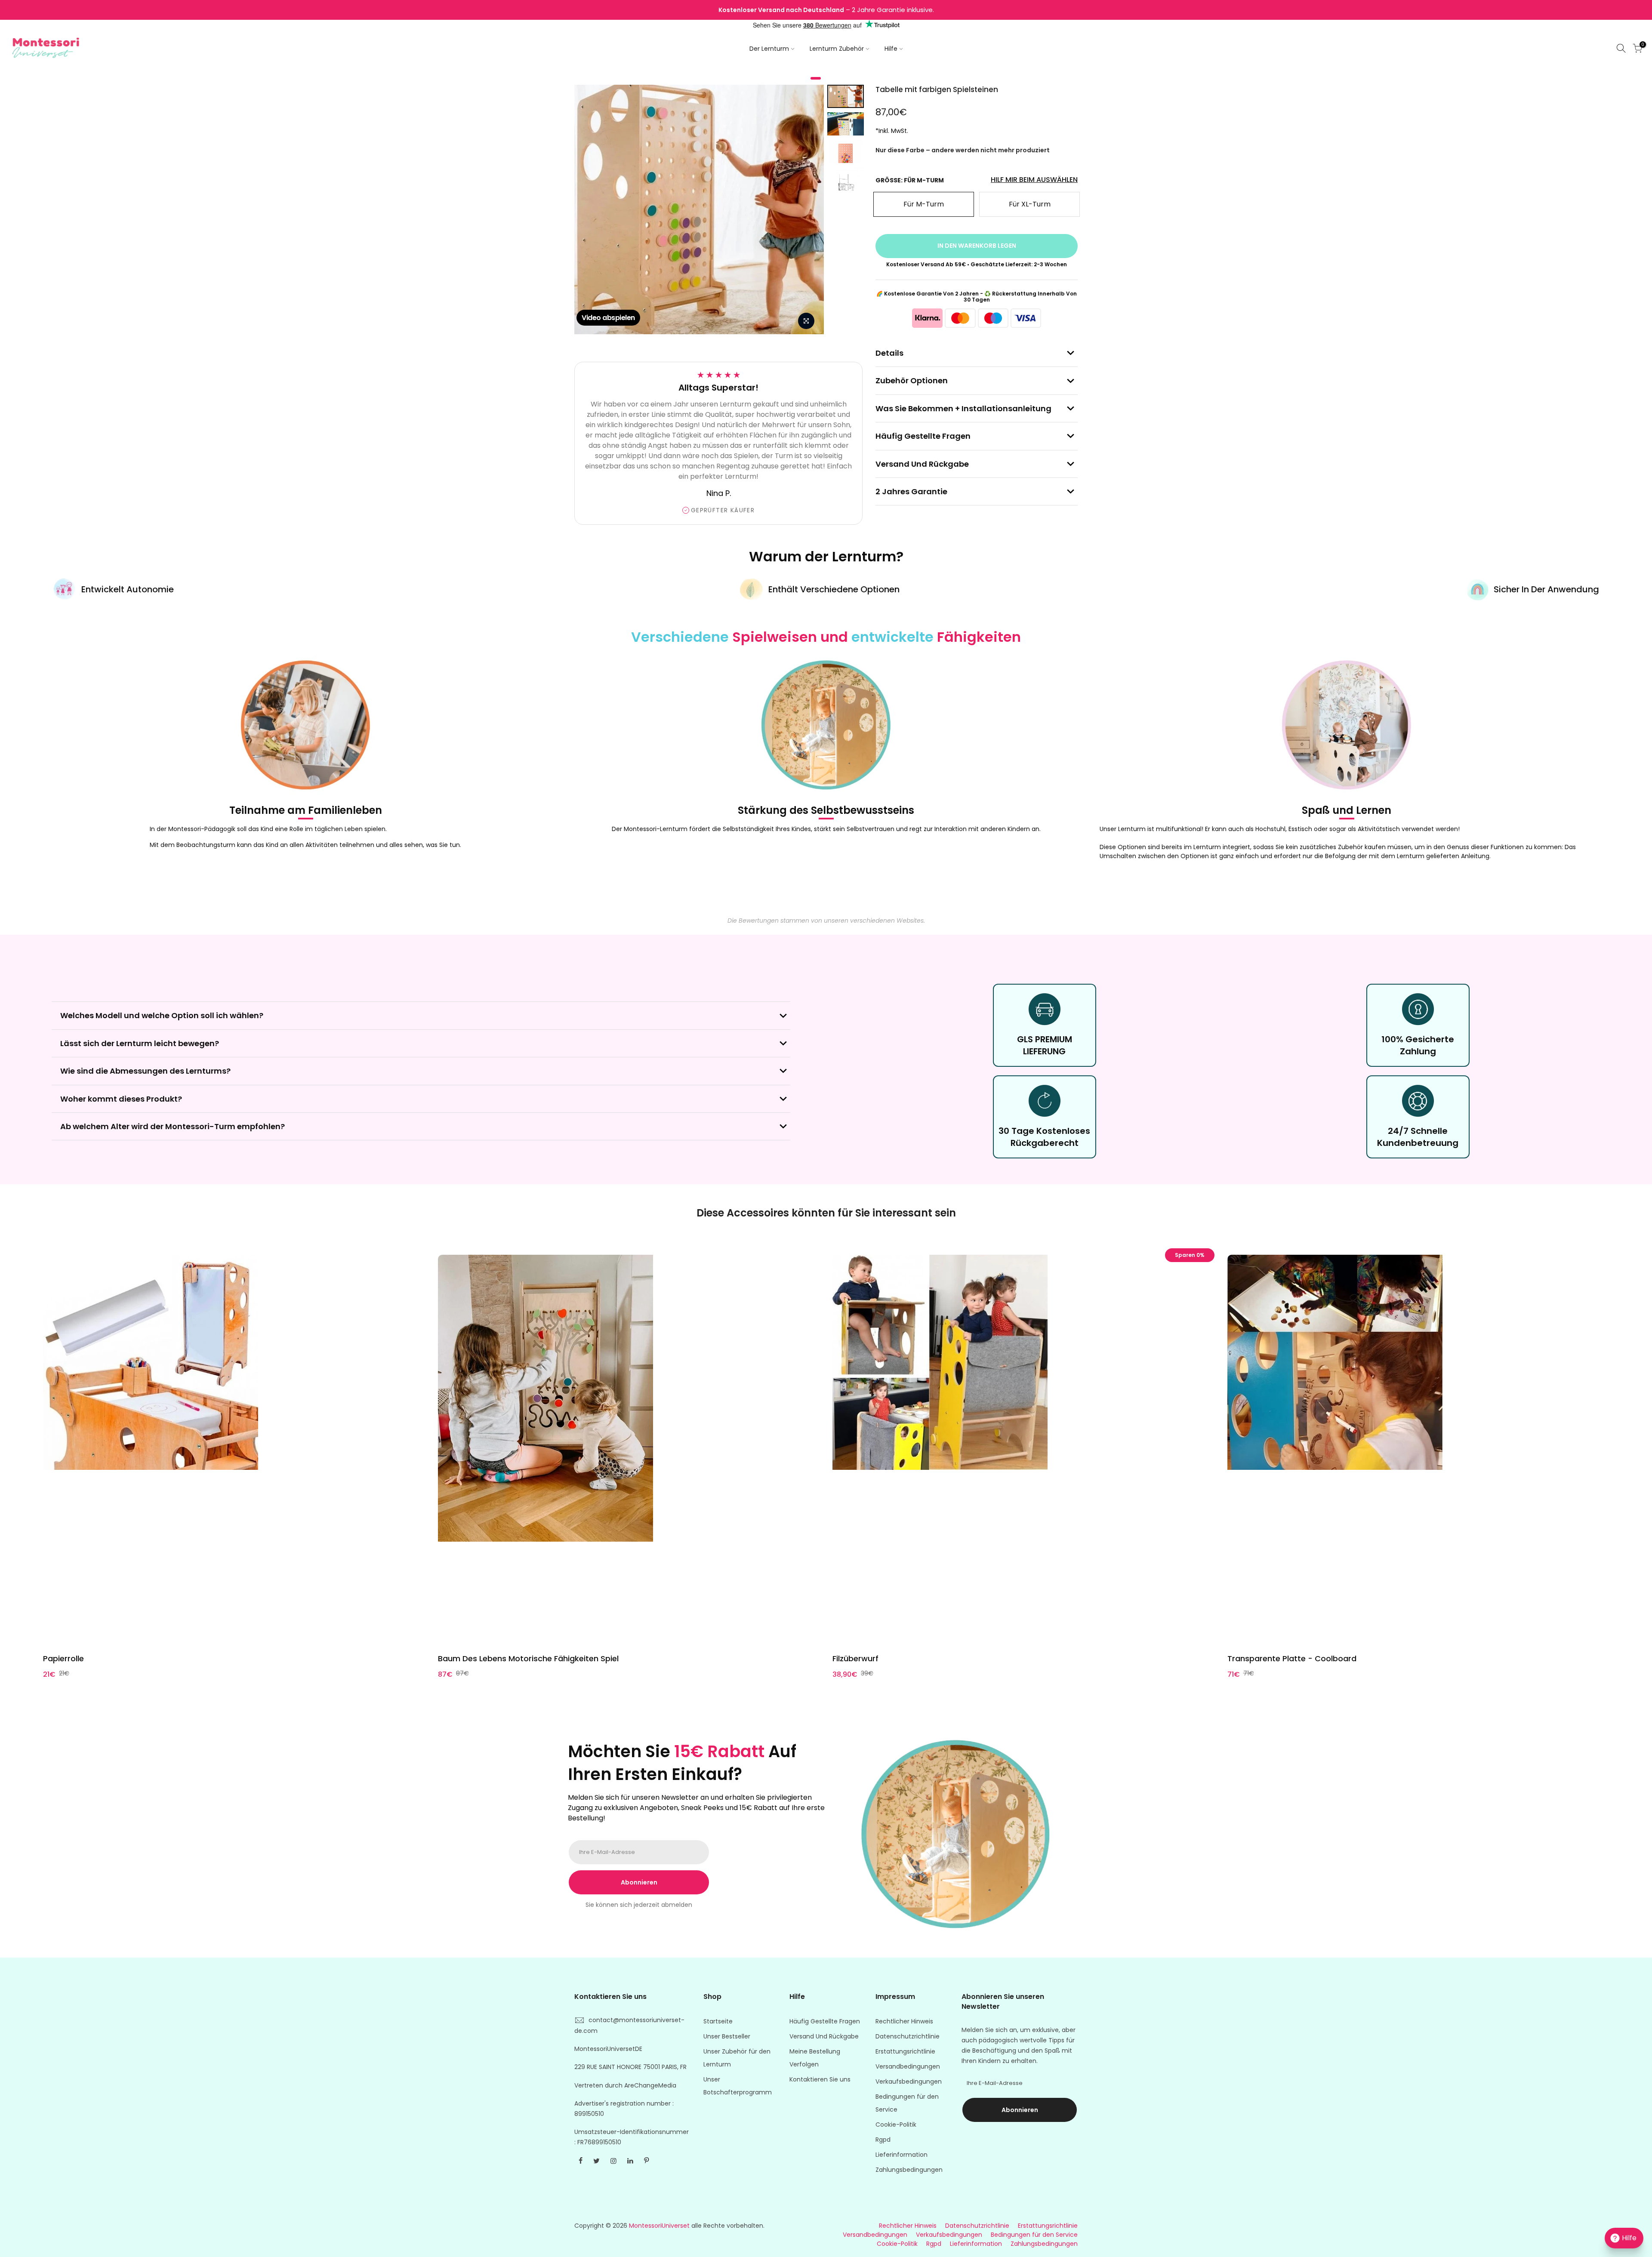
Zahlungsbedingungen (909, 2170)
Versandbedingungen (908, 2066)
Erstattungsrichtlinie (905, 2051)
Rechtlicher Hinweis (904, 2021)
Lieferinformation (902, 2155)
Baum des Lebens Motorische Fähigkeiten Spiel (528, 1658)
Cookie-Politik (896, 2125)
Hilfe (891, 49)
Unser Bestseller (727, 2036)
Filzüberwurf (855, 1658)
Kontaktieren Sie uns (820, 2079)
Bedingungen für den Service (1034, 2235)
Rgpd (883, 2140)
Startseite (718, 2021)
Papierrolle (63, 1658)
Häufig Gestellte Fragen (825, 2021)
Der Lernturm (769, 49)
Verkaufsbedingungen (909, 2081)
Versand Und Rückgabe (824, 2036)
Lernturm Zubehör (837, 49)
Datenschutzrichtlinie (908, 2036)
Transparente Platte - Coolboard (1292, 1658)
